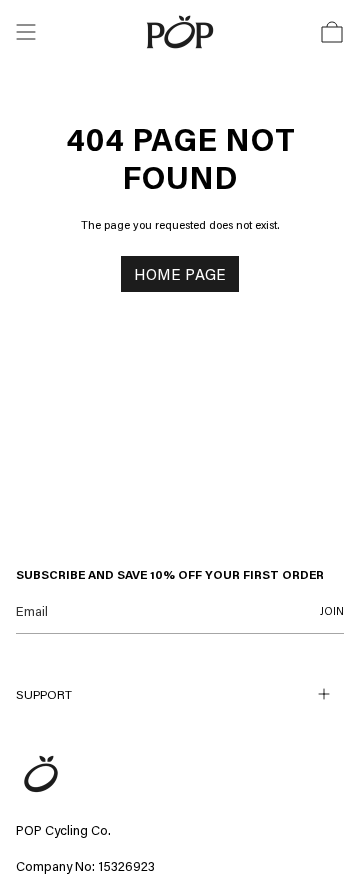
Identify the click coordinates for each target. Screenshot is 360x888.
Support (44, 694)
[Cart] (332, 32)
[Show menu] (26, 32)
